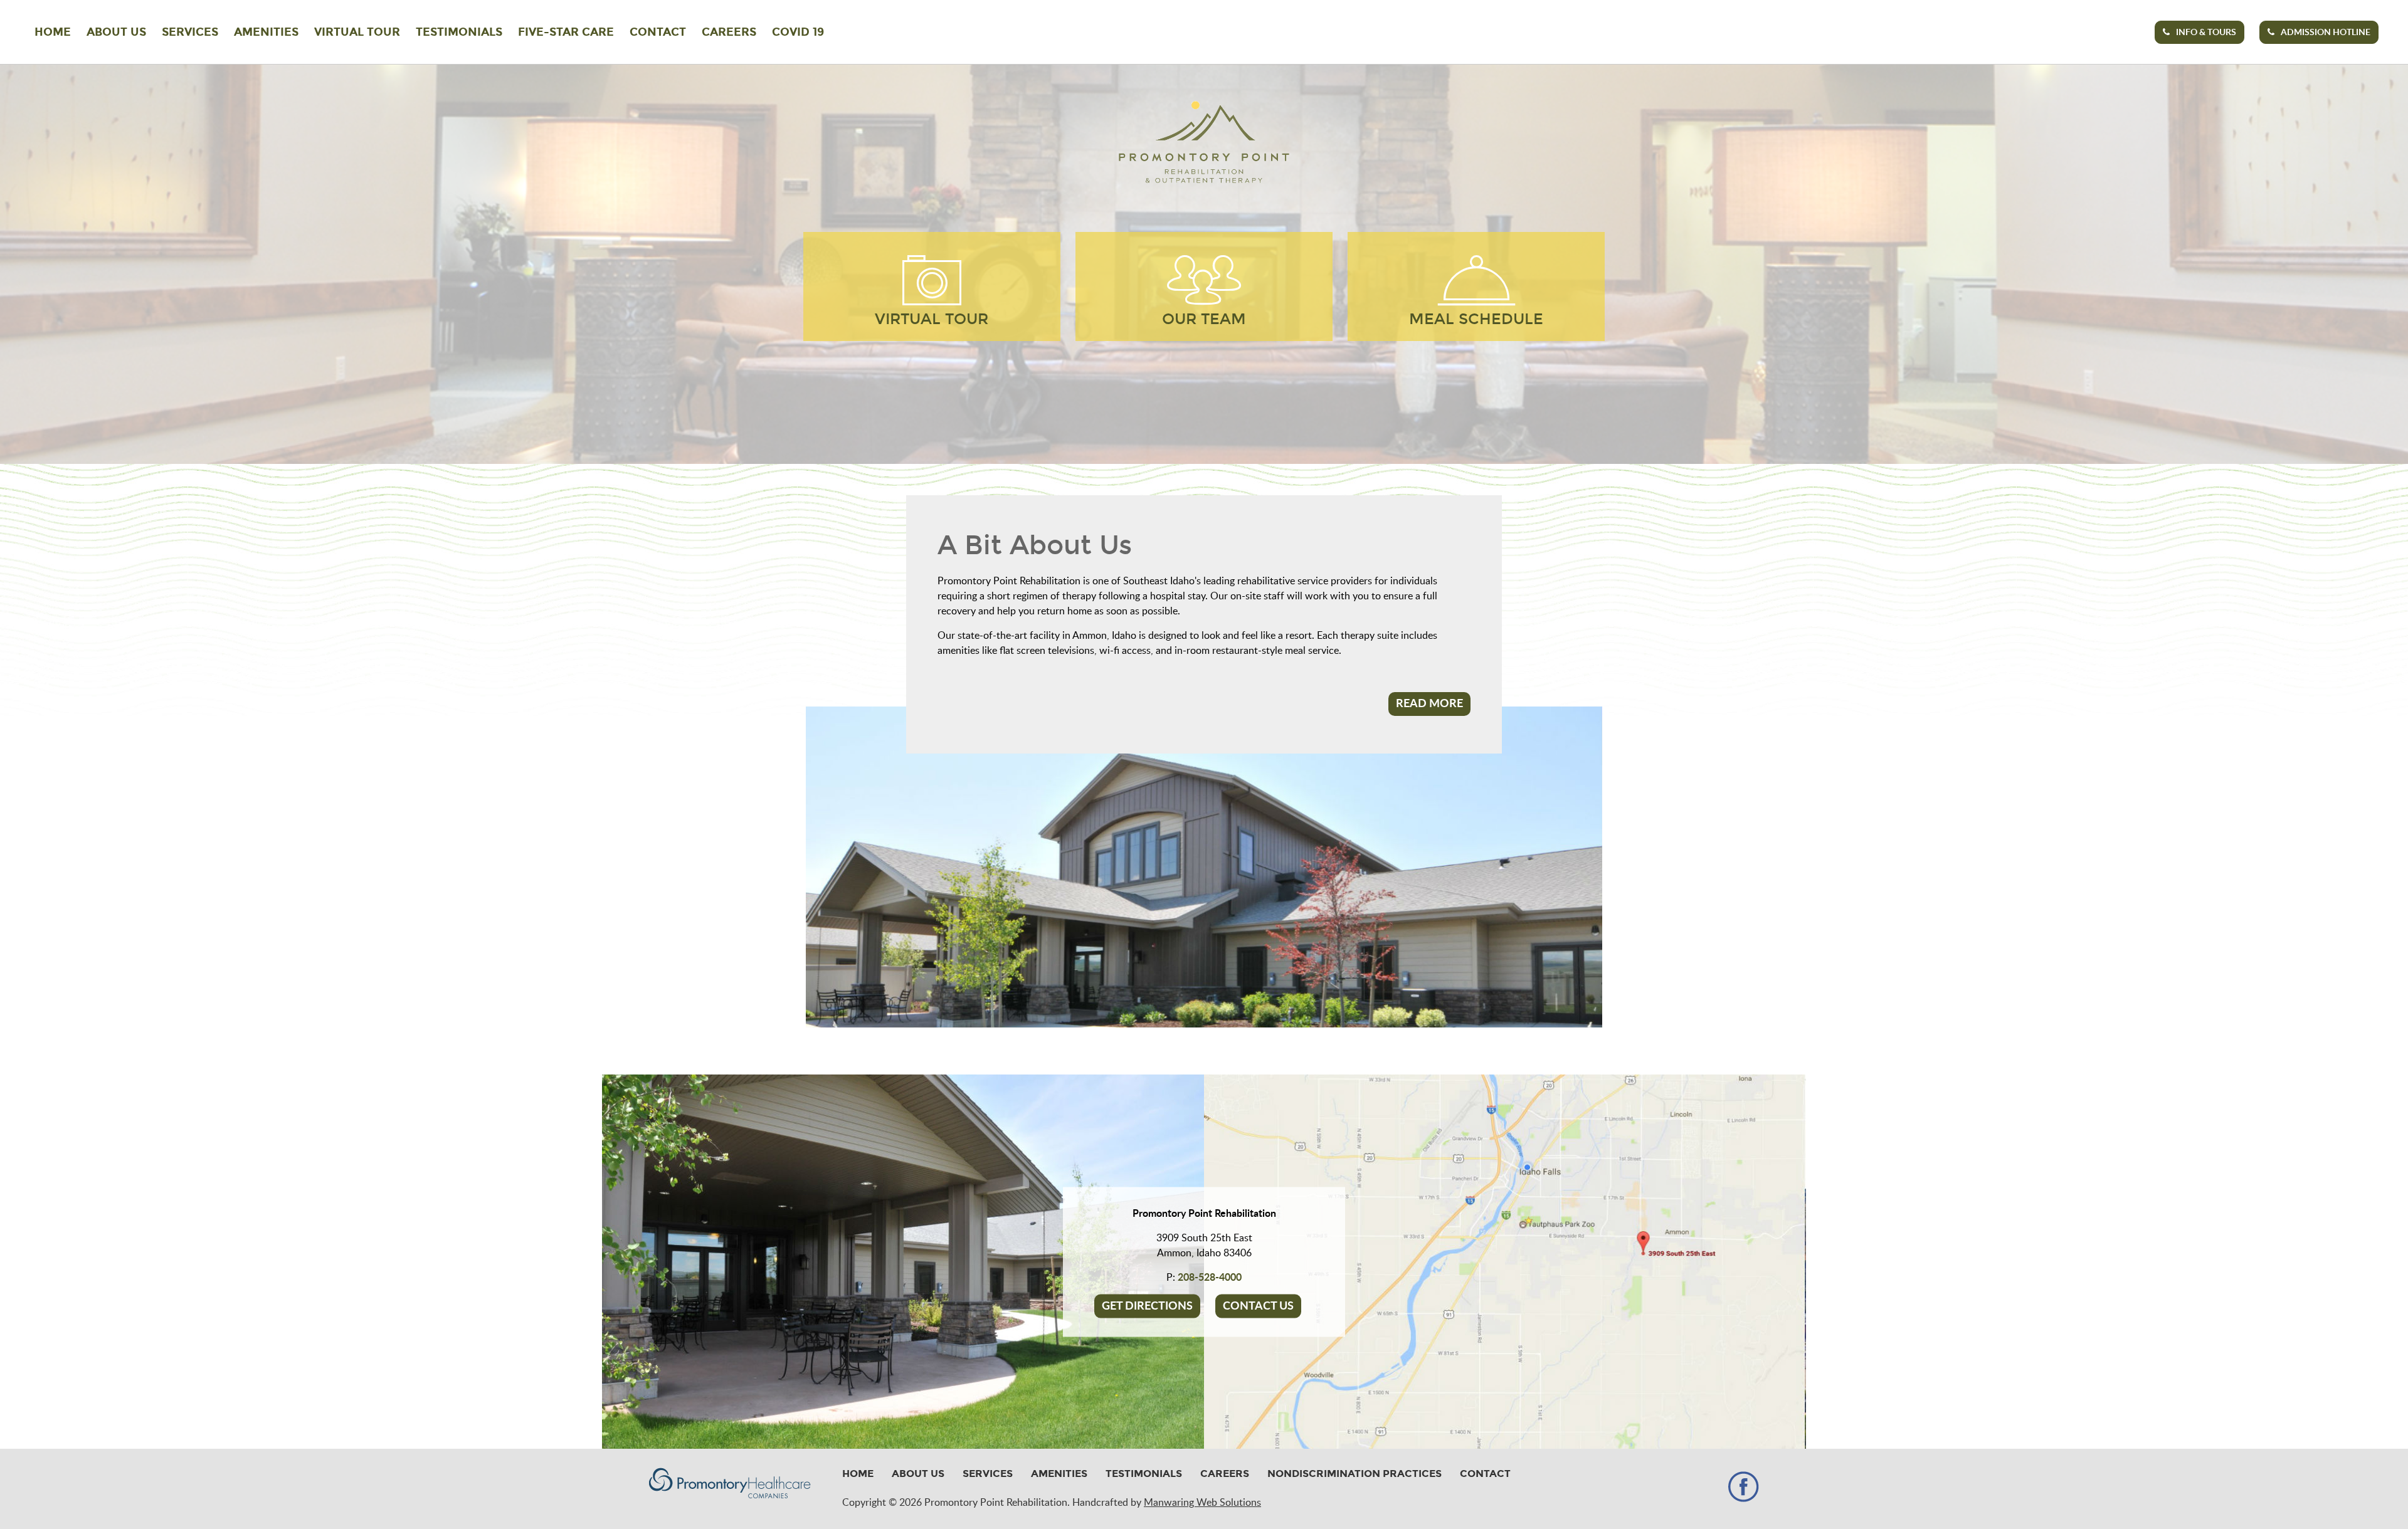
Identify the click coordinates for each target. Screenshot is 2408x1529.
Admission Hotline (2326, 33)
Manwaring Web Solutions (1202, 1503)
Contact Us (1258, 1306)
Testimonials (459, 32)
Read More (1429, 704)
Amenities (266, 32)
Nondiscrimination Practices (1354, 1474)
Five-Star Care (566, 32)
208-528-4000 (1210, 1277)
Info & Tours (2206, 33)
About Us (116, 32)
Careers (729, 32)
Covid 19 (798, 32)
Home (53, 32)
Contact (658, 32)
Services (190, 32)
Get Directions (1147, 1306)
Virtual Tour (357, 32)
